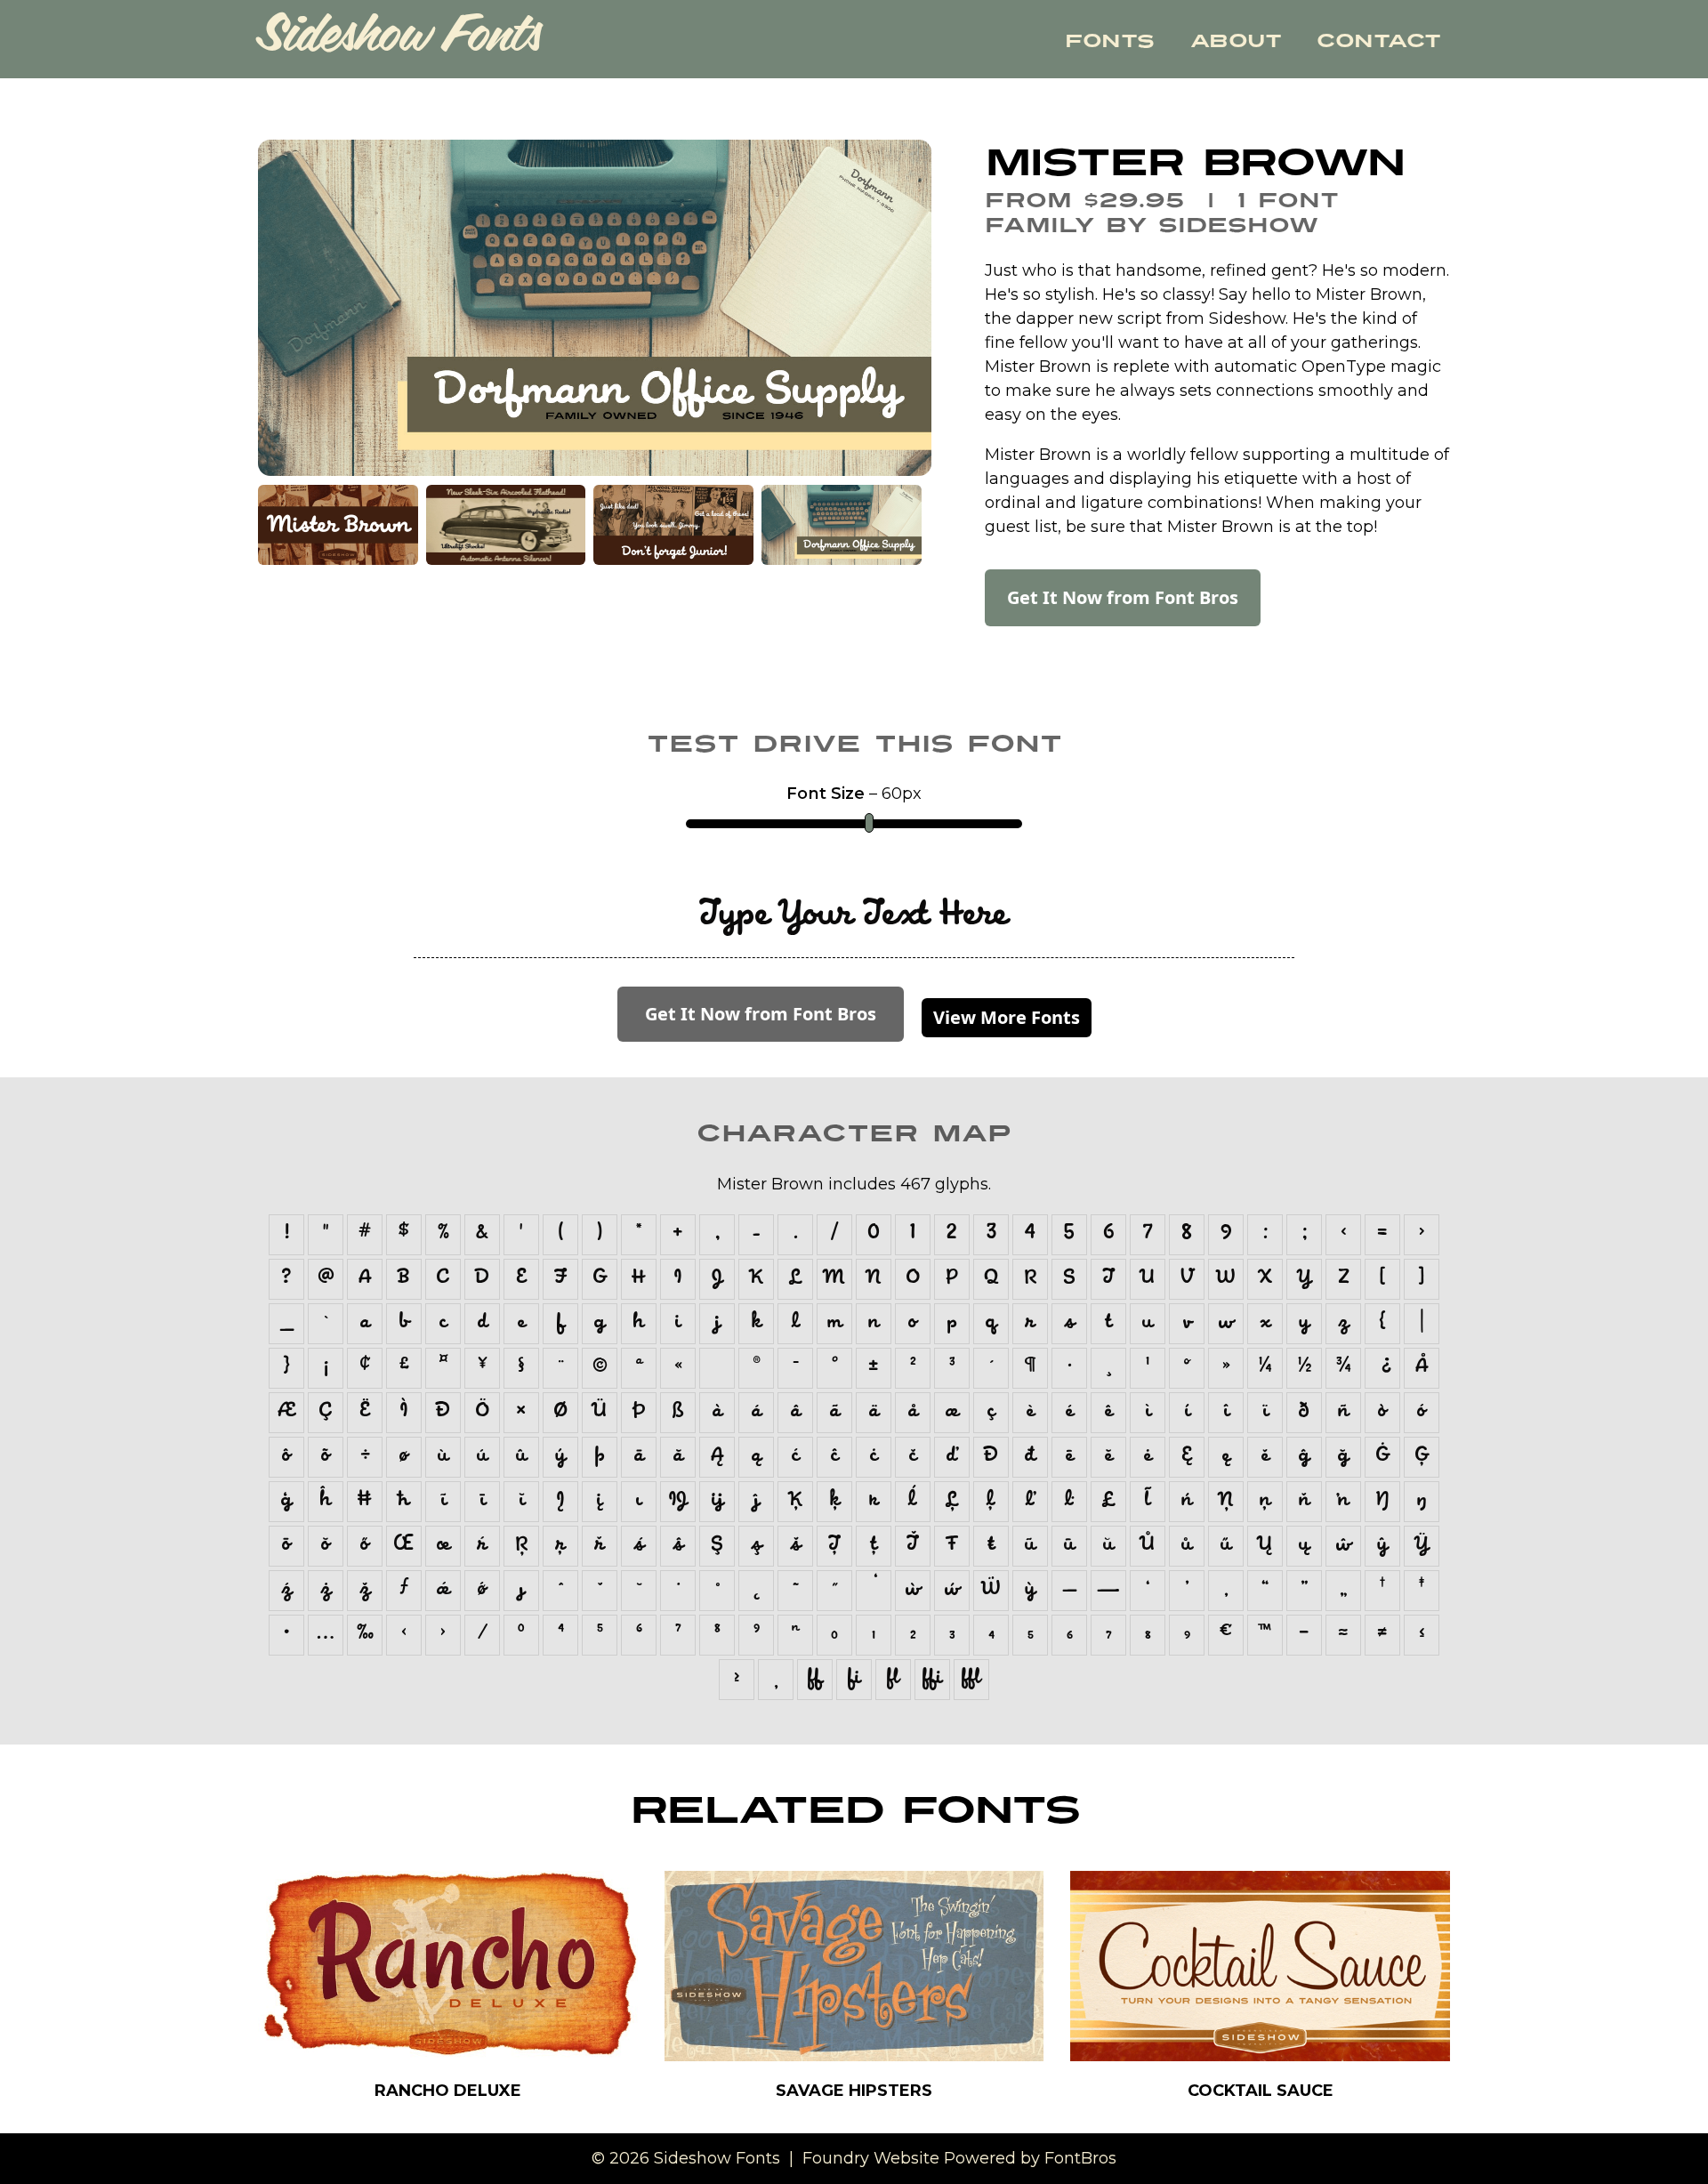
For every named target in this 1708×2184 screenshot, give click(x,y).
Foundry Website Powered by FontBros (959, 2158)
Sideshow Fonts (399, 40)
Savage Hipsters (854, 2091)
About (1236, 41)
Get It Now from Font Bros (1123, 597)
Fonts (1110, 41)
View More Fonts (1007, 1017)
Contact (1379, 41)
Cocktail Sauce (1261, 2091)
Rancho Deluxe (448, 2091)
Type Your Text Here (854, 917)
